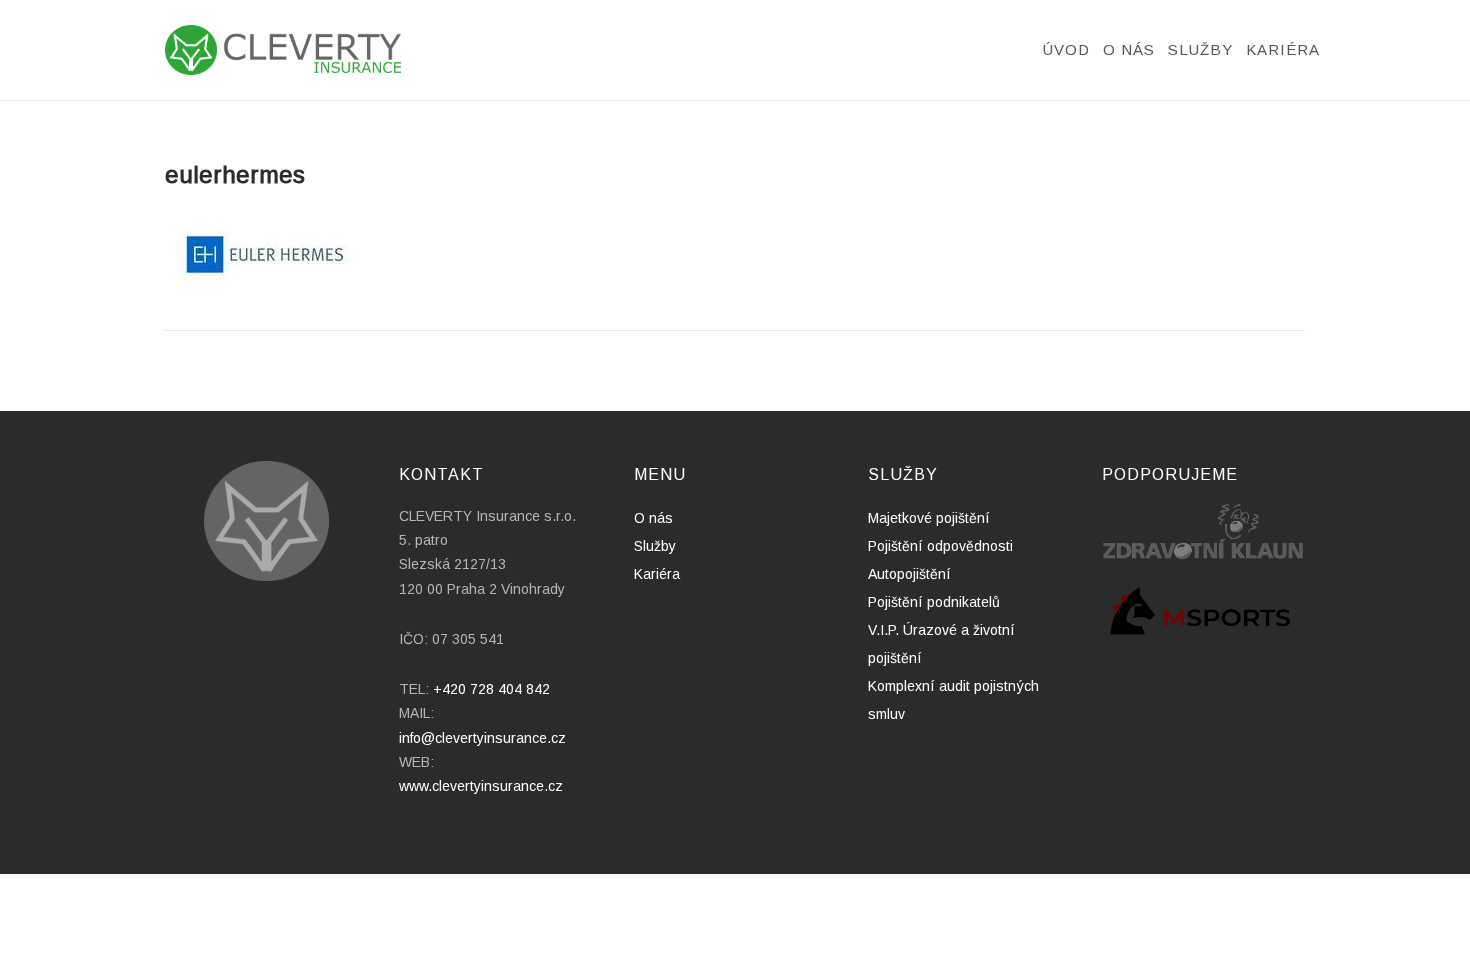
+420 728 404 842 (491, 689)
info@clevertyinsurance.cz (482, 738)
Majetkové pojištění (929, 518)
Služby (1200, 49)
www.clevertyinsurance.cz (481, 786)
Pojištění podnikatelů (934, 602)
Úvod (1066, 49)
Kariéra (1283, 49)
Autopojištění (909, 574)
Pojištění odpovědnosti (940, 546)
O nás (1129, 49)
